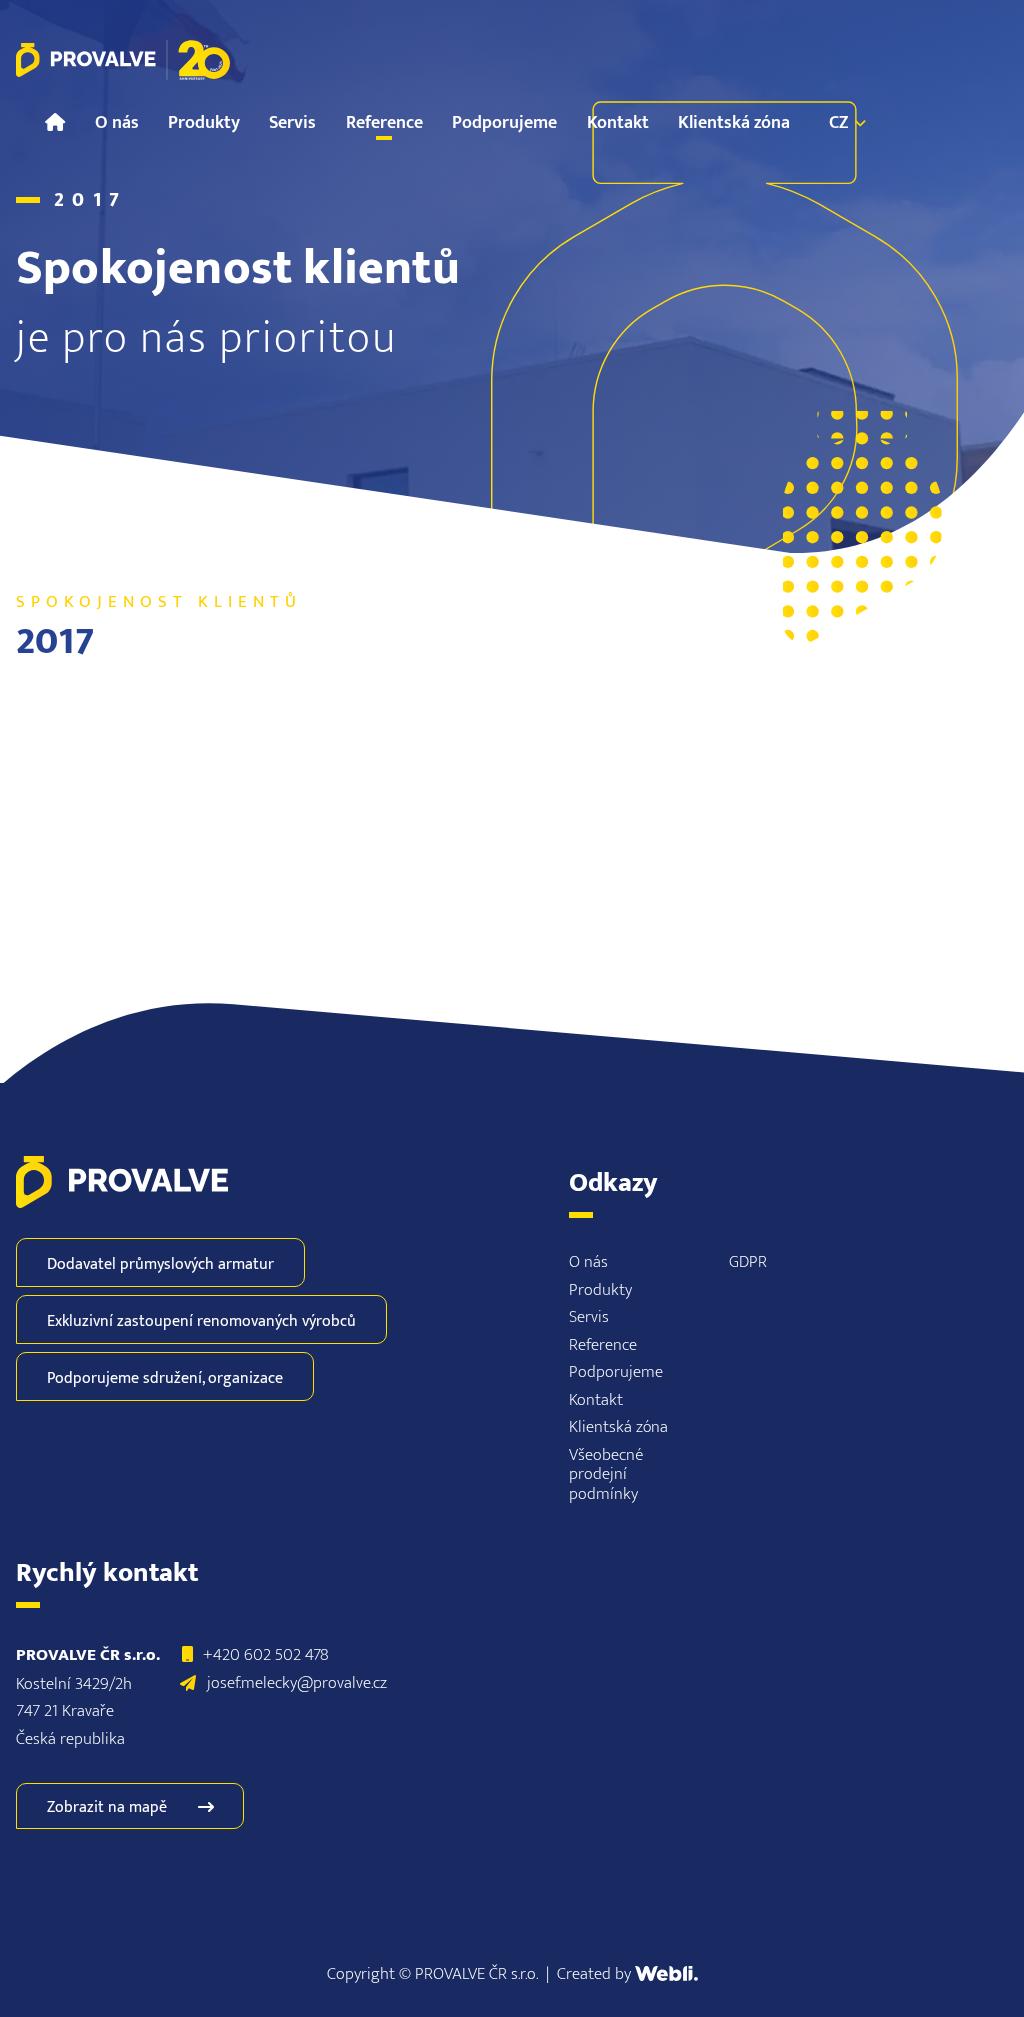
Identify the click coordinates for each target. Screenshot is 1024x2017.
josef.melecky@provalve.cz (297, 1682)
